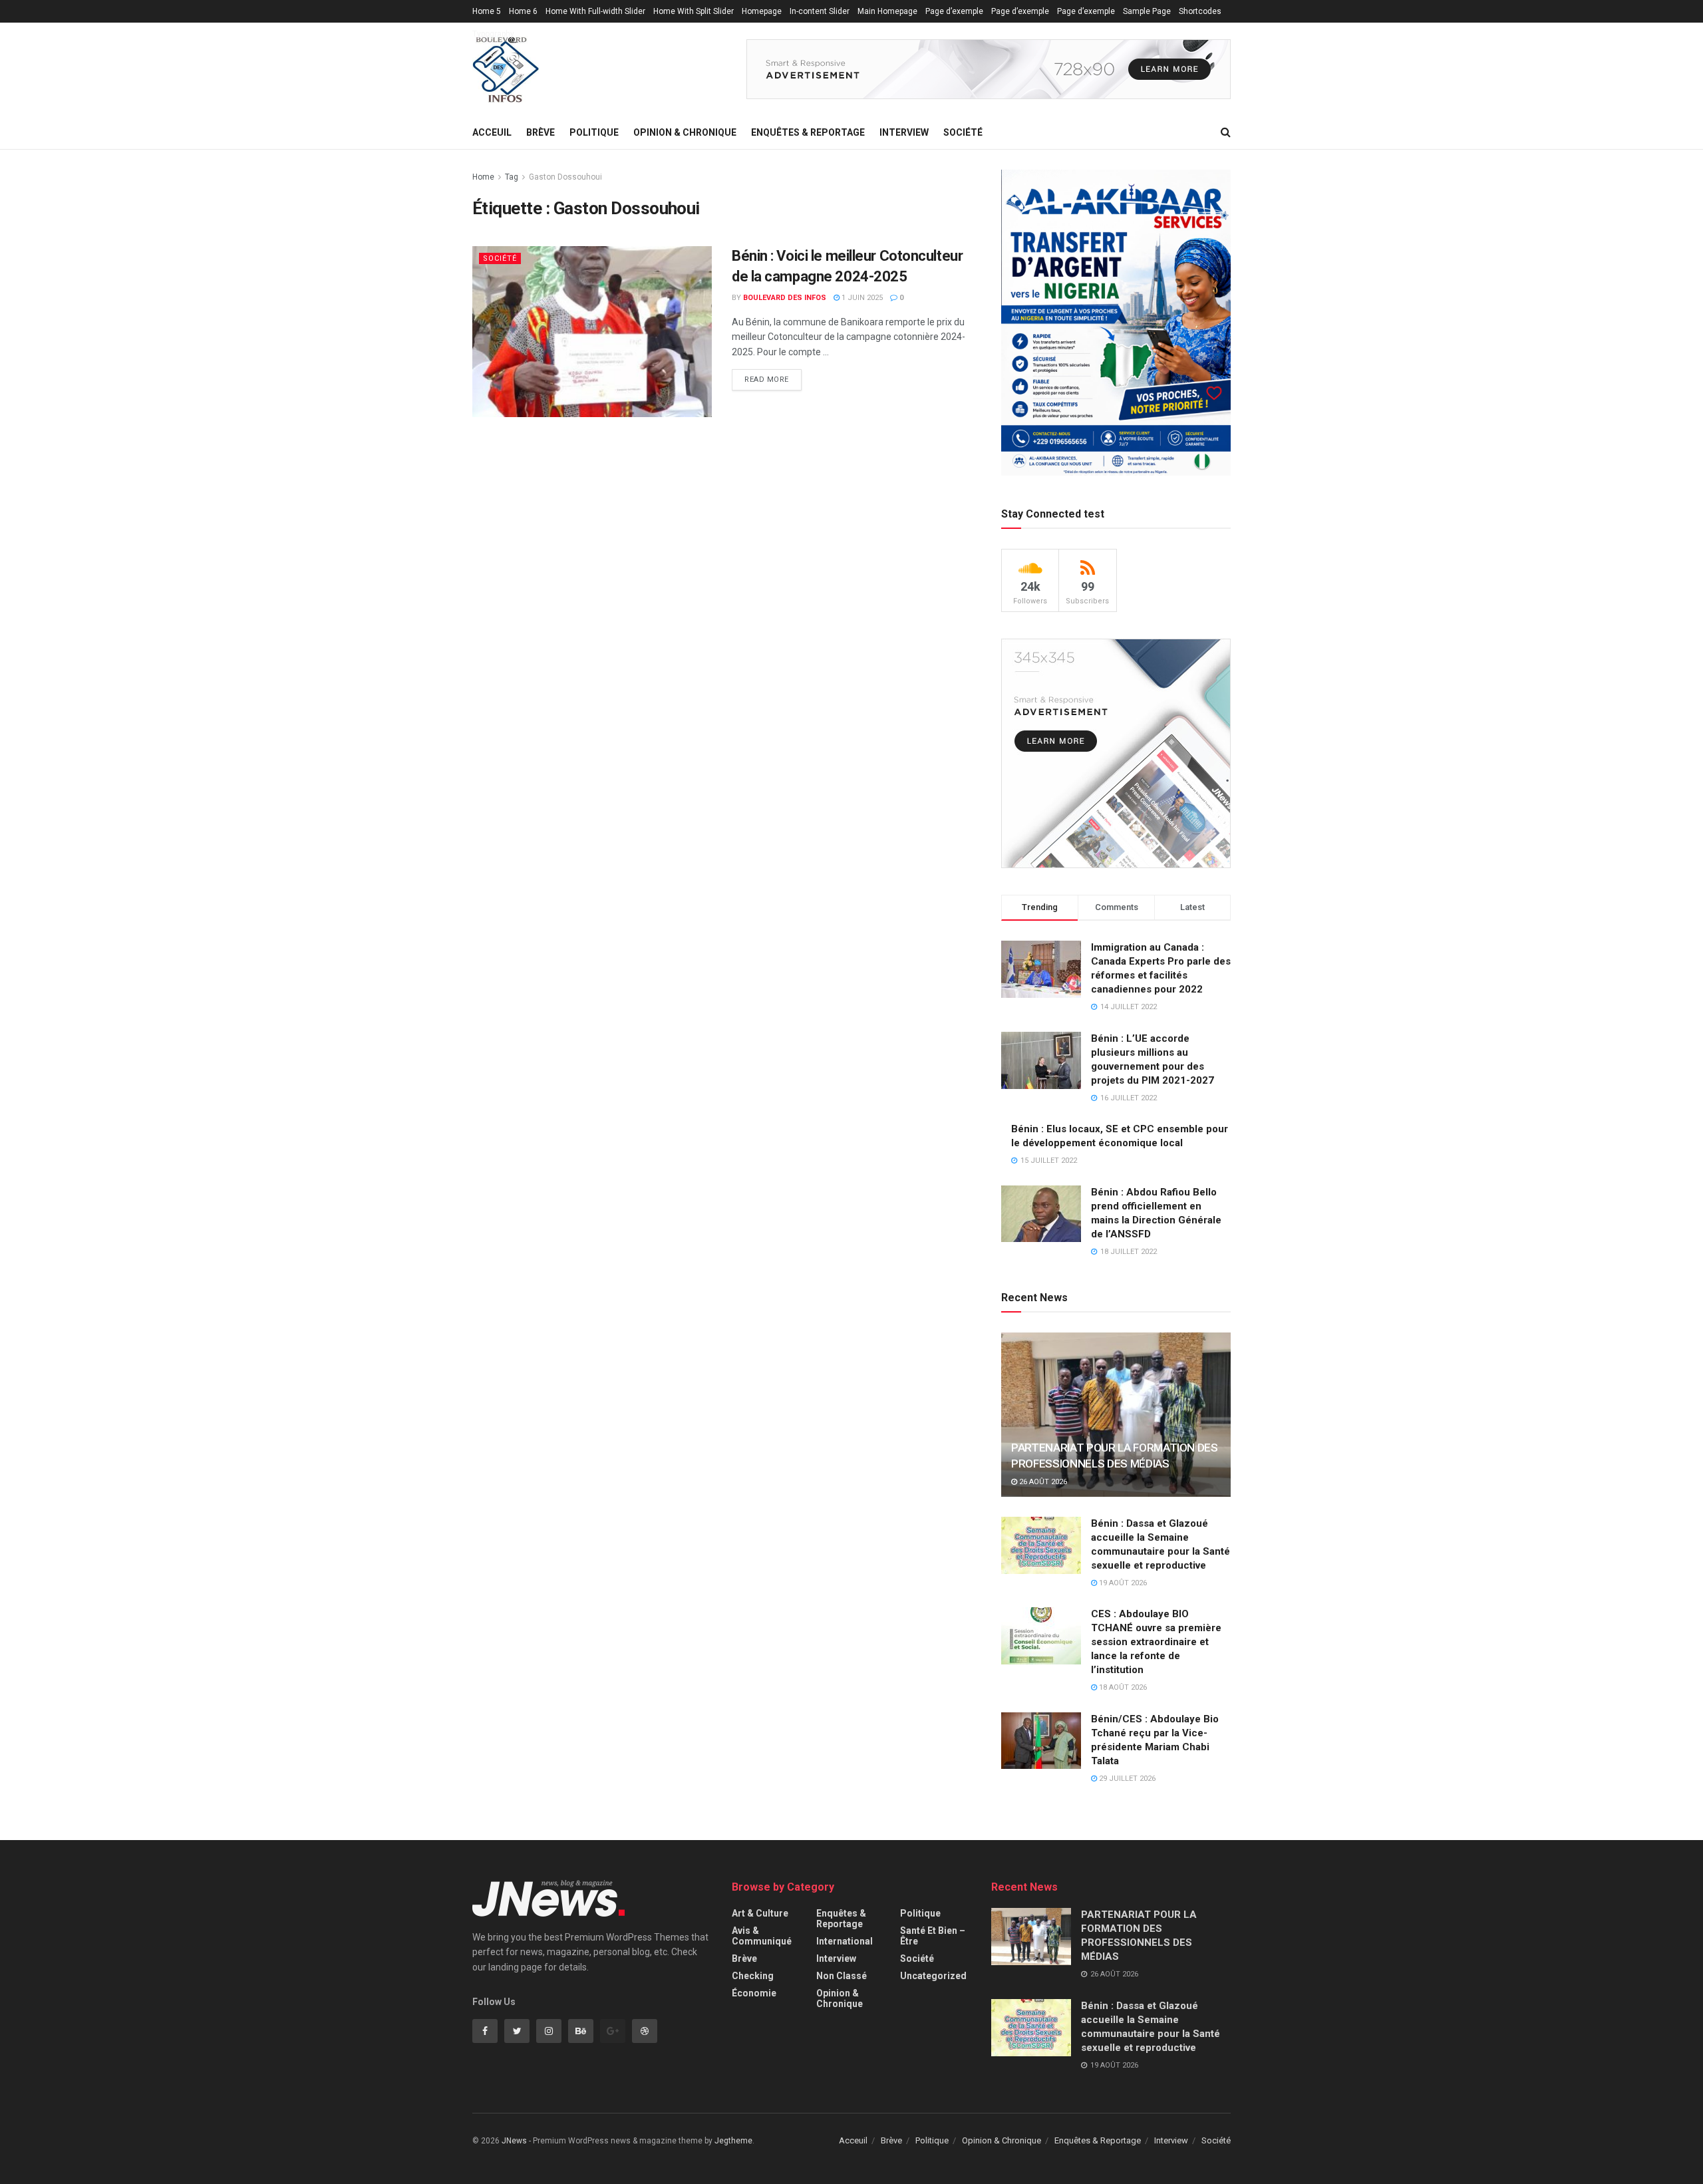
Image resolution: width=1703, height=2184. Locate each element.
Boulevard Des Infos (785, 298)
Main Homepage (887, 11)
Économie (754, 1993)
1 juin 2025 (861, 298)
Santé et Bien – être (933, 1936)
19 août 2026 (1122, 1583)
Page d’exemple (954, 11)
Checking (753, 1976)
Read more (767, 380)
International (845, 1941)
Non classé (842, 1976)
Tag (512, 177)
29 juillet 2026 (1126, 1779)
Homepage (762, 11)
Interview (904, 132)
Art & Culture (760, 1913)
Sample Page (1147, 11)
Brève (541, 132)
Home (483, 177)
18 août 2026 (1122, 1687)
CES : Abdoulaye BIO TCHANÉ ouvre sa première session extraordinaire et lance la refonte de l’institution (1156, 1642)
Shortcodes (1200, 11)
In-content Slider (820, 11)
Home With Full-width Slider (595, 11)
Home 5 (487, 11)
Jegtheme (733, 2141)
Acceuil (492, 132)
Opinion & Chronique (685, 132)
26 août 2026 (1042, 1482)
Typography (493, 34)
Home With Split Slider (694, 11)
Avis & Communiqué (762, 1936)
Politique (594, 132)
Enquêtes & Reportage (808, 132)
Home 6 (523, 11)
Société (963, 132)
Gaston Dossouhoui (565, 177)
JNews (514, 2141)
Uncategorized (933, 1976)
